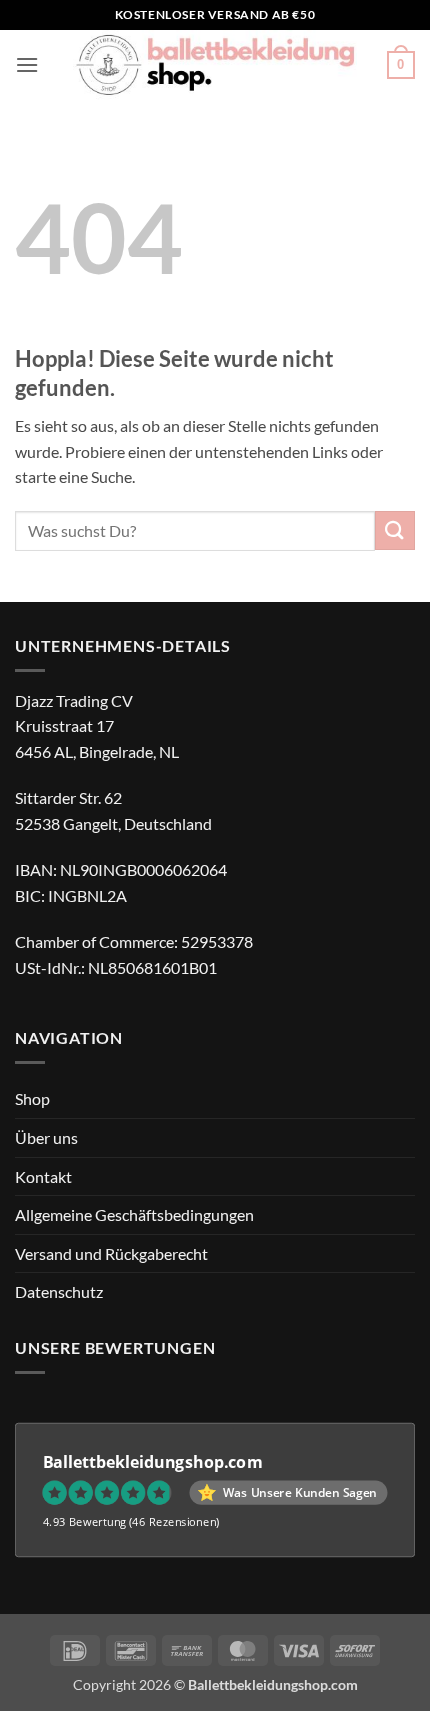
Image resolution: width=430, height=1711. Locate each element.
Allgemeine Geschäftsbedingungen (134, 1214)
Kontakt (43, 1176)
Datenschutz (59, 1291)
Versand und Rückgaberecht (111, 1253)
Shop (32, 1098)
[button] (27, 64)
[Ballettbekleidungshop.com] (215, 65)
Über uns (46, 1137)
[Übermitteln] (395, 530)
